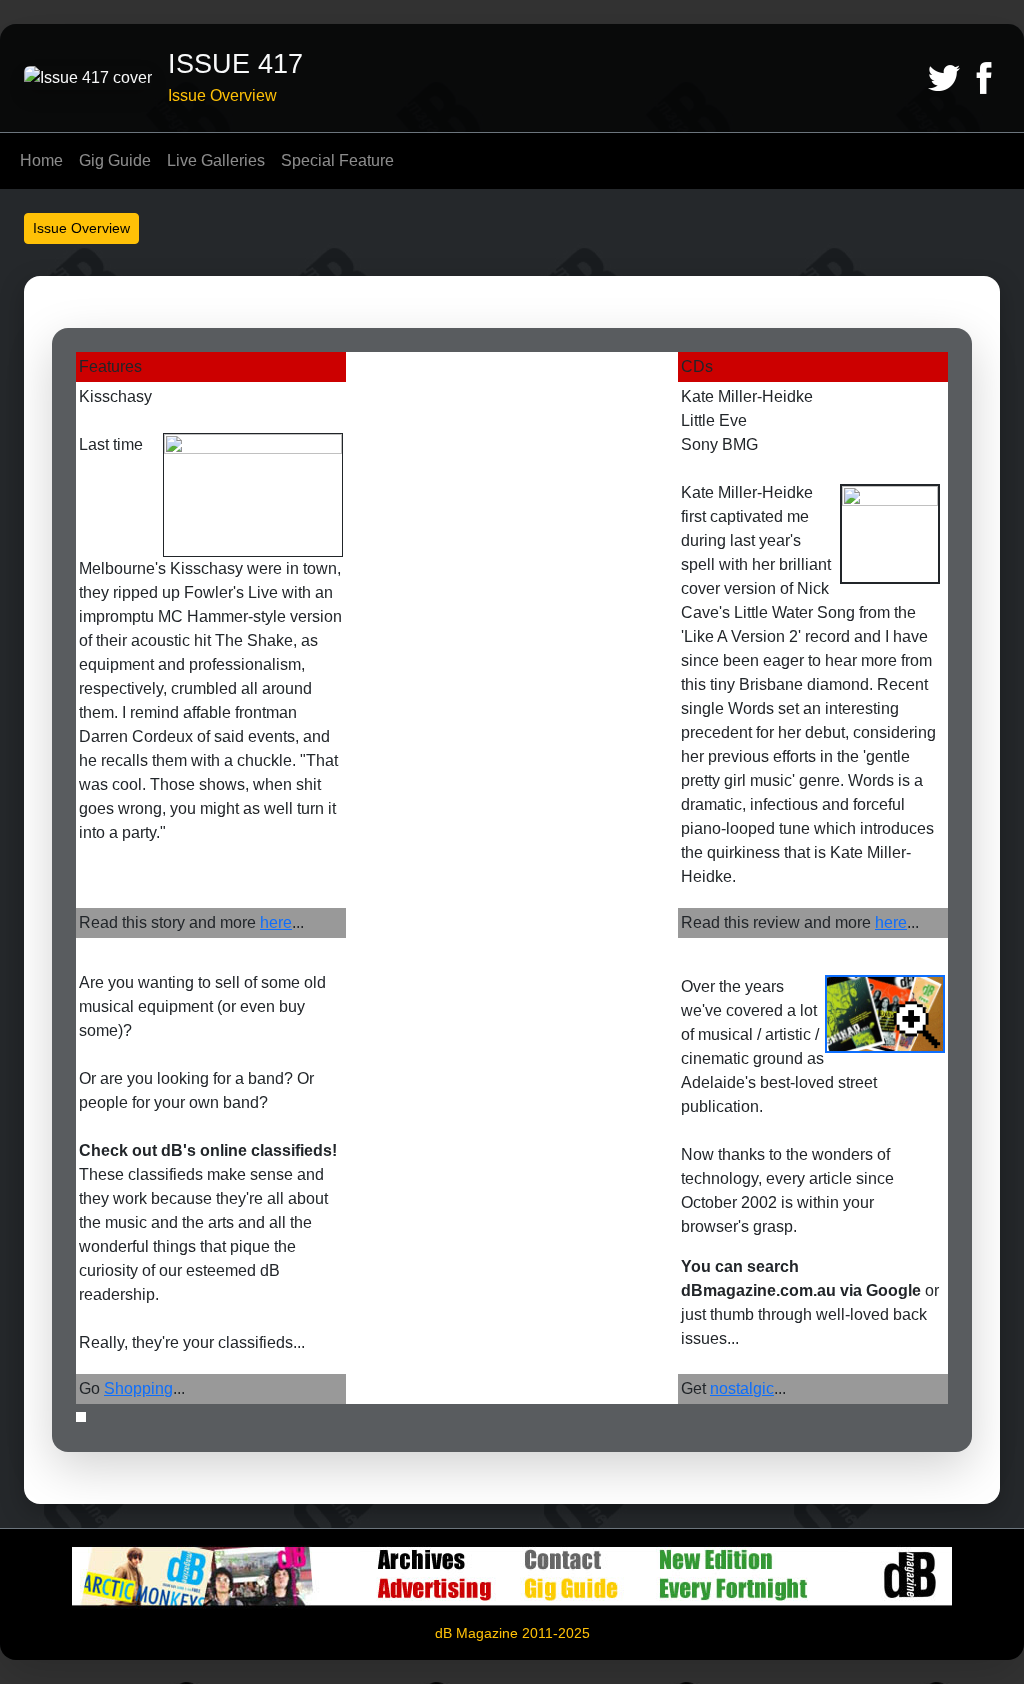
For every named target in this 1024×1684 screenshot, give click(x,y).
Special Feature (337, 160)
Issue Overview (81, 228)
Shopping (138, 1388)
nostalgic (742, 1388)
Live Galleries (216, 160)
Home (41, 160)
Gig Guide (115, 160)
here (276, 922)
